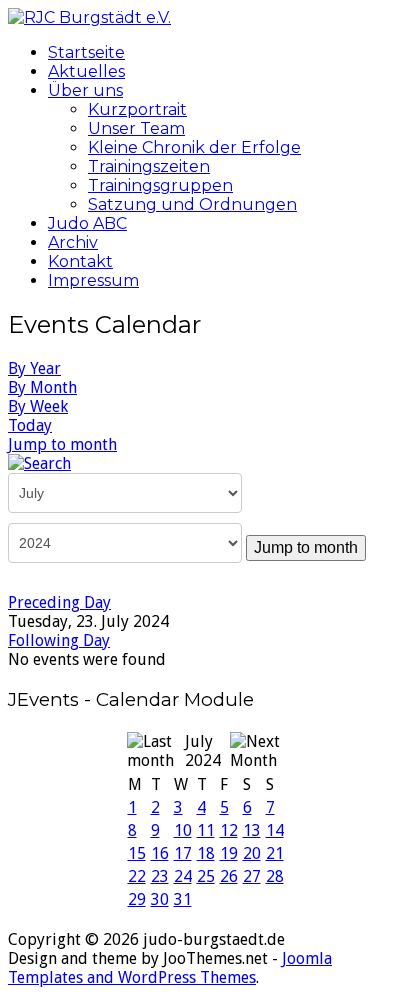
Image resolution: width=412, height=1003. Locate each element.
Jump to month (62, 444)
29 (137, 899)
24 (183, 876)
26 (229, 876)
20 (252, 853)
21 (275, 853)
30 (160, 899)
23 (160, 876)
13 (252, 830)
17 (183, 853)
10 (183, 830)
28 (275, 876)
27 (252, 876)
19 (229, 853)
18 (206, 853)
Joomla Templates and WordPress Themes (170, 968)
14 (275, 830)
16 (160, 853)
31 (183, 899)
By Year (34, 368)
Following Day (59, 640)
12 (229, 830)
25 (206, 876)
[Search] (39, 462)
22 (137, 876)
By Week (38, 406)
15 (137, 853)
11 (206, 830)
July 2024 (203, 751)
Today (30, 425)
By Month (42, 387)
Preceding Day (59, 602)
